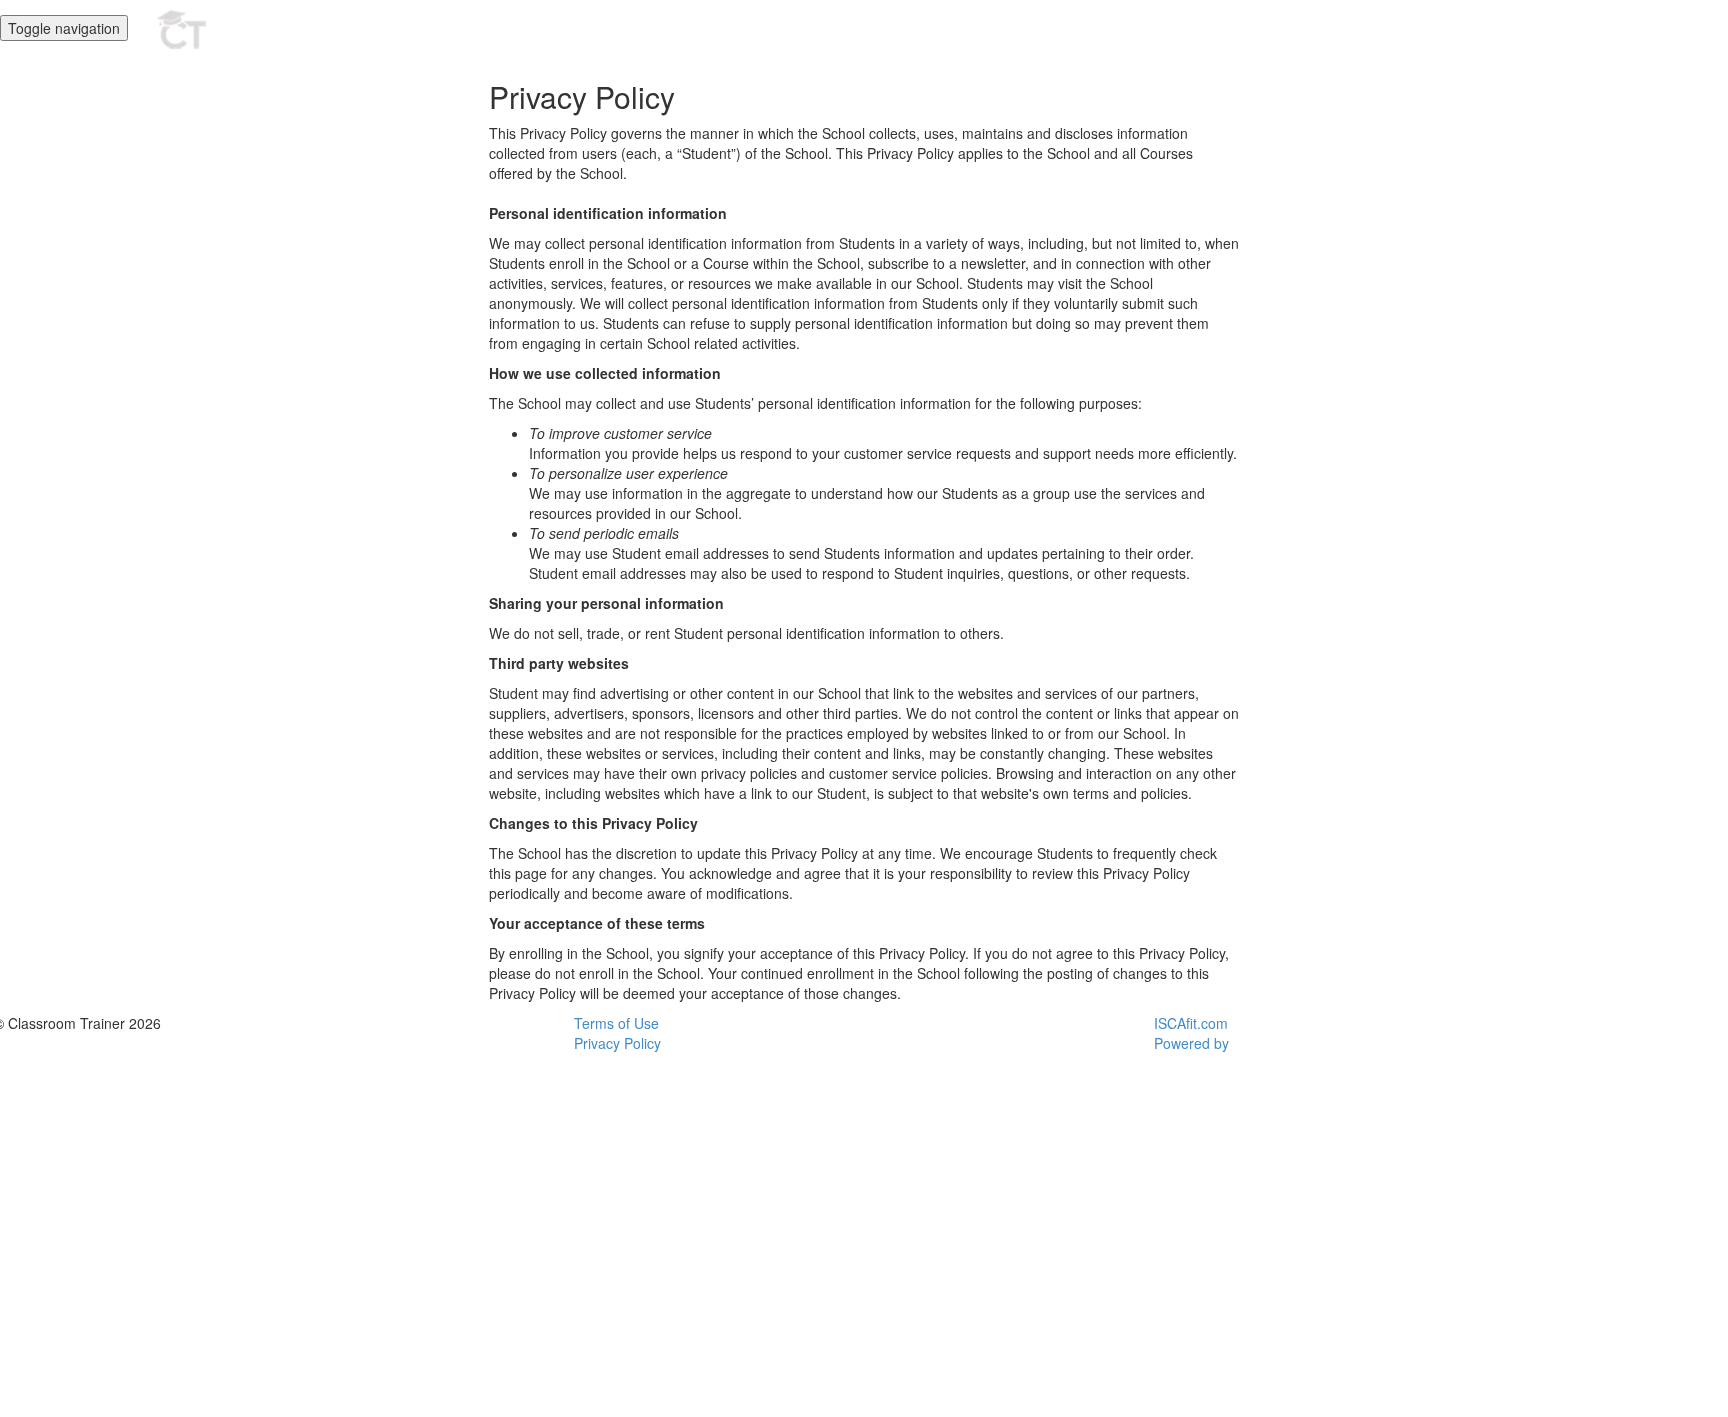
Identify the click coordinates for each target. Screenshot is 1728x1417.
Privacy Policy (617, 1043)
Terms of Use (616, 1023)
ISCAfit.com (1191, 1023)
